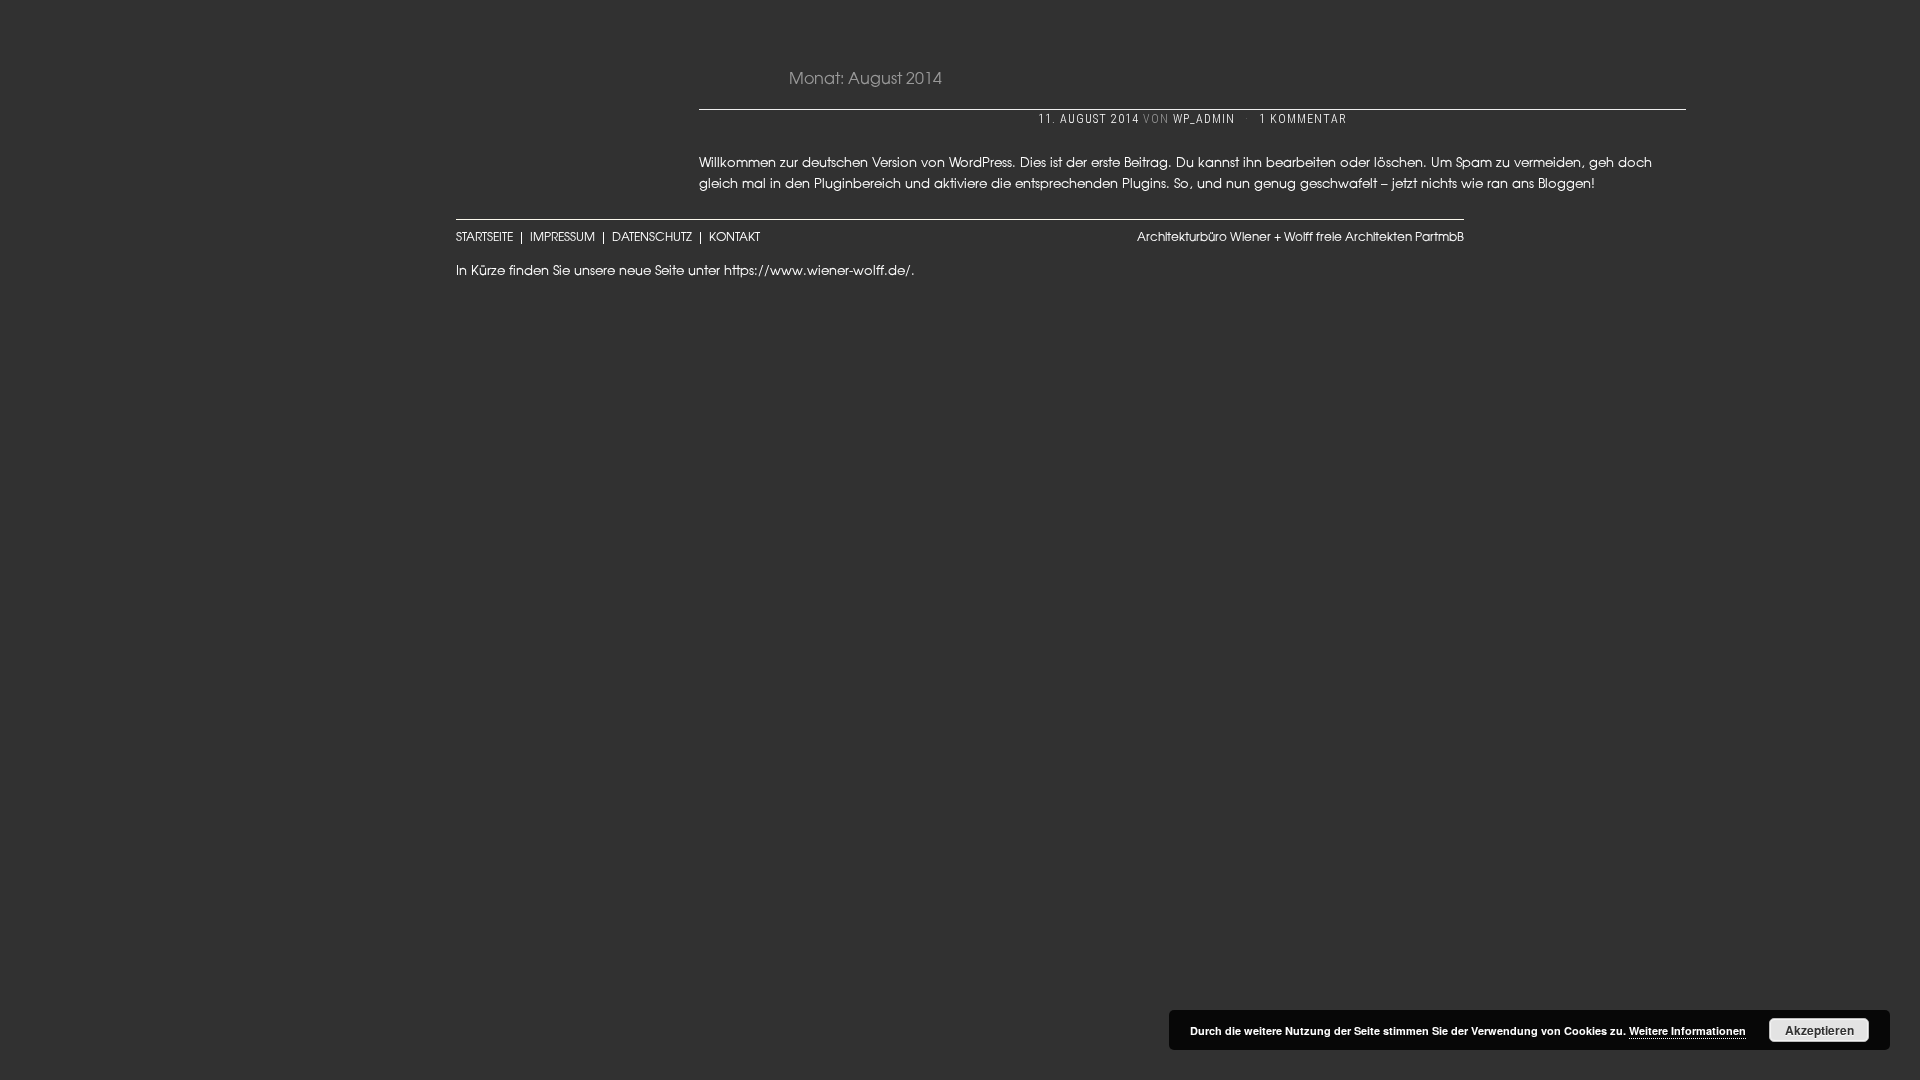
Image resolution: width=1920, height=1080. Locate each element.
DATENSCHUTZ (652, 238)
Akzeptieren (1819, 1030)
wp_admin (1204, 119)
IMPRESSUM (562, 238)
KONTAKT (734, 238)
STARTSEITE (484, 238)
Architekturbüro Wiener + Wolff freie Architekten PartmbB (1300, 238)
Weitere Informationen (1687, 1030)
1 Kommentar (1303, 119)
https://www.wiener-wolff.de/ (817, 271)
